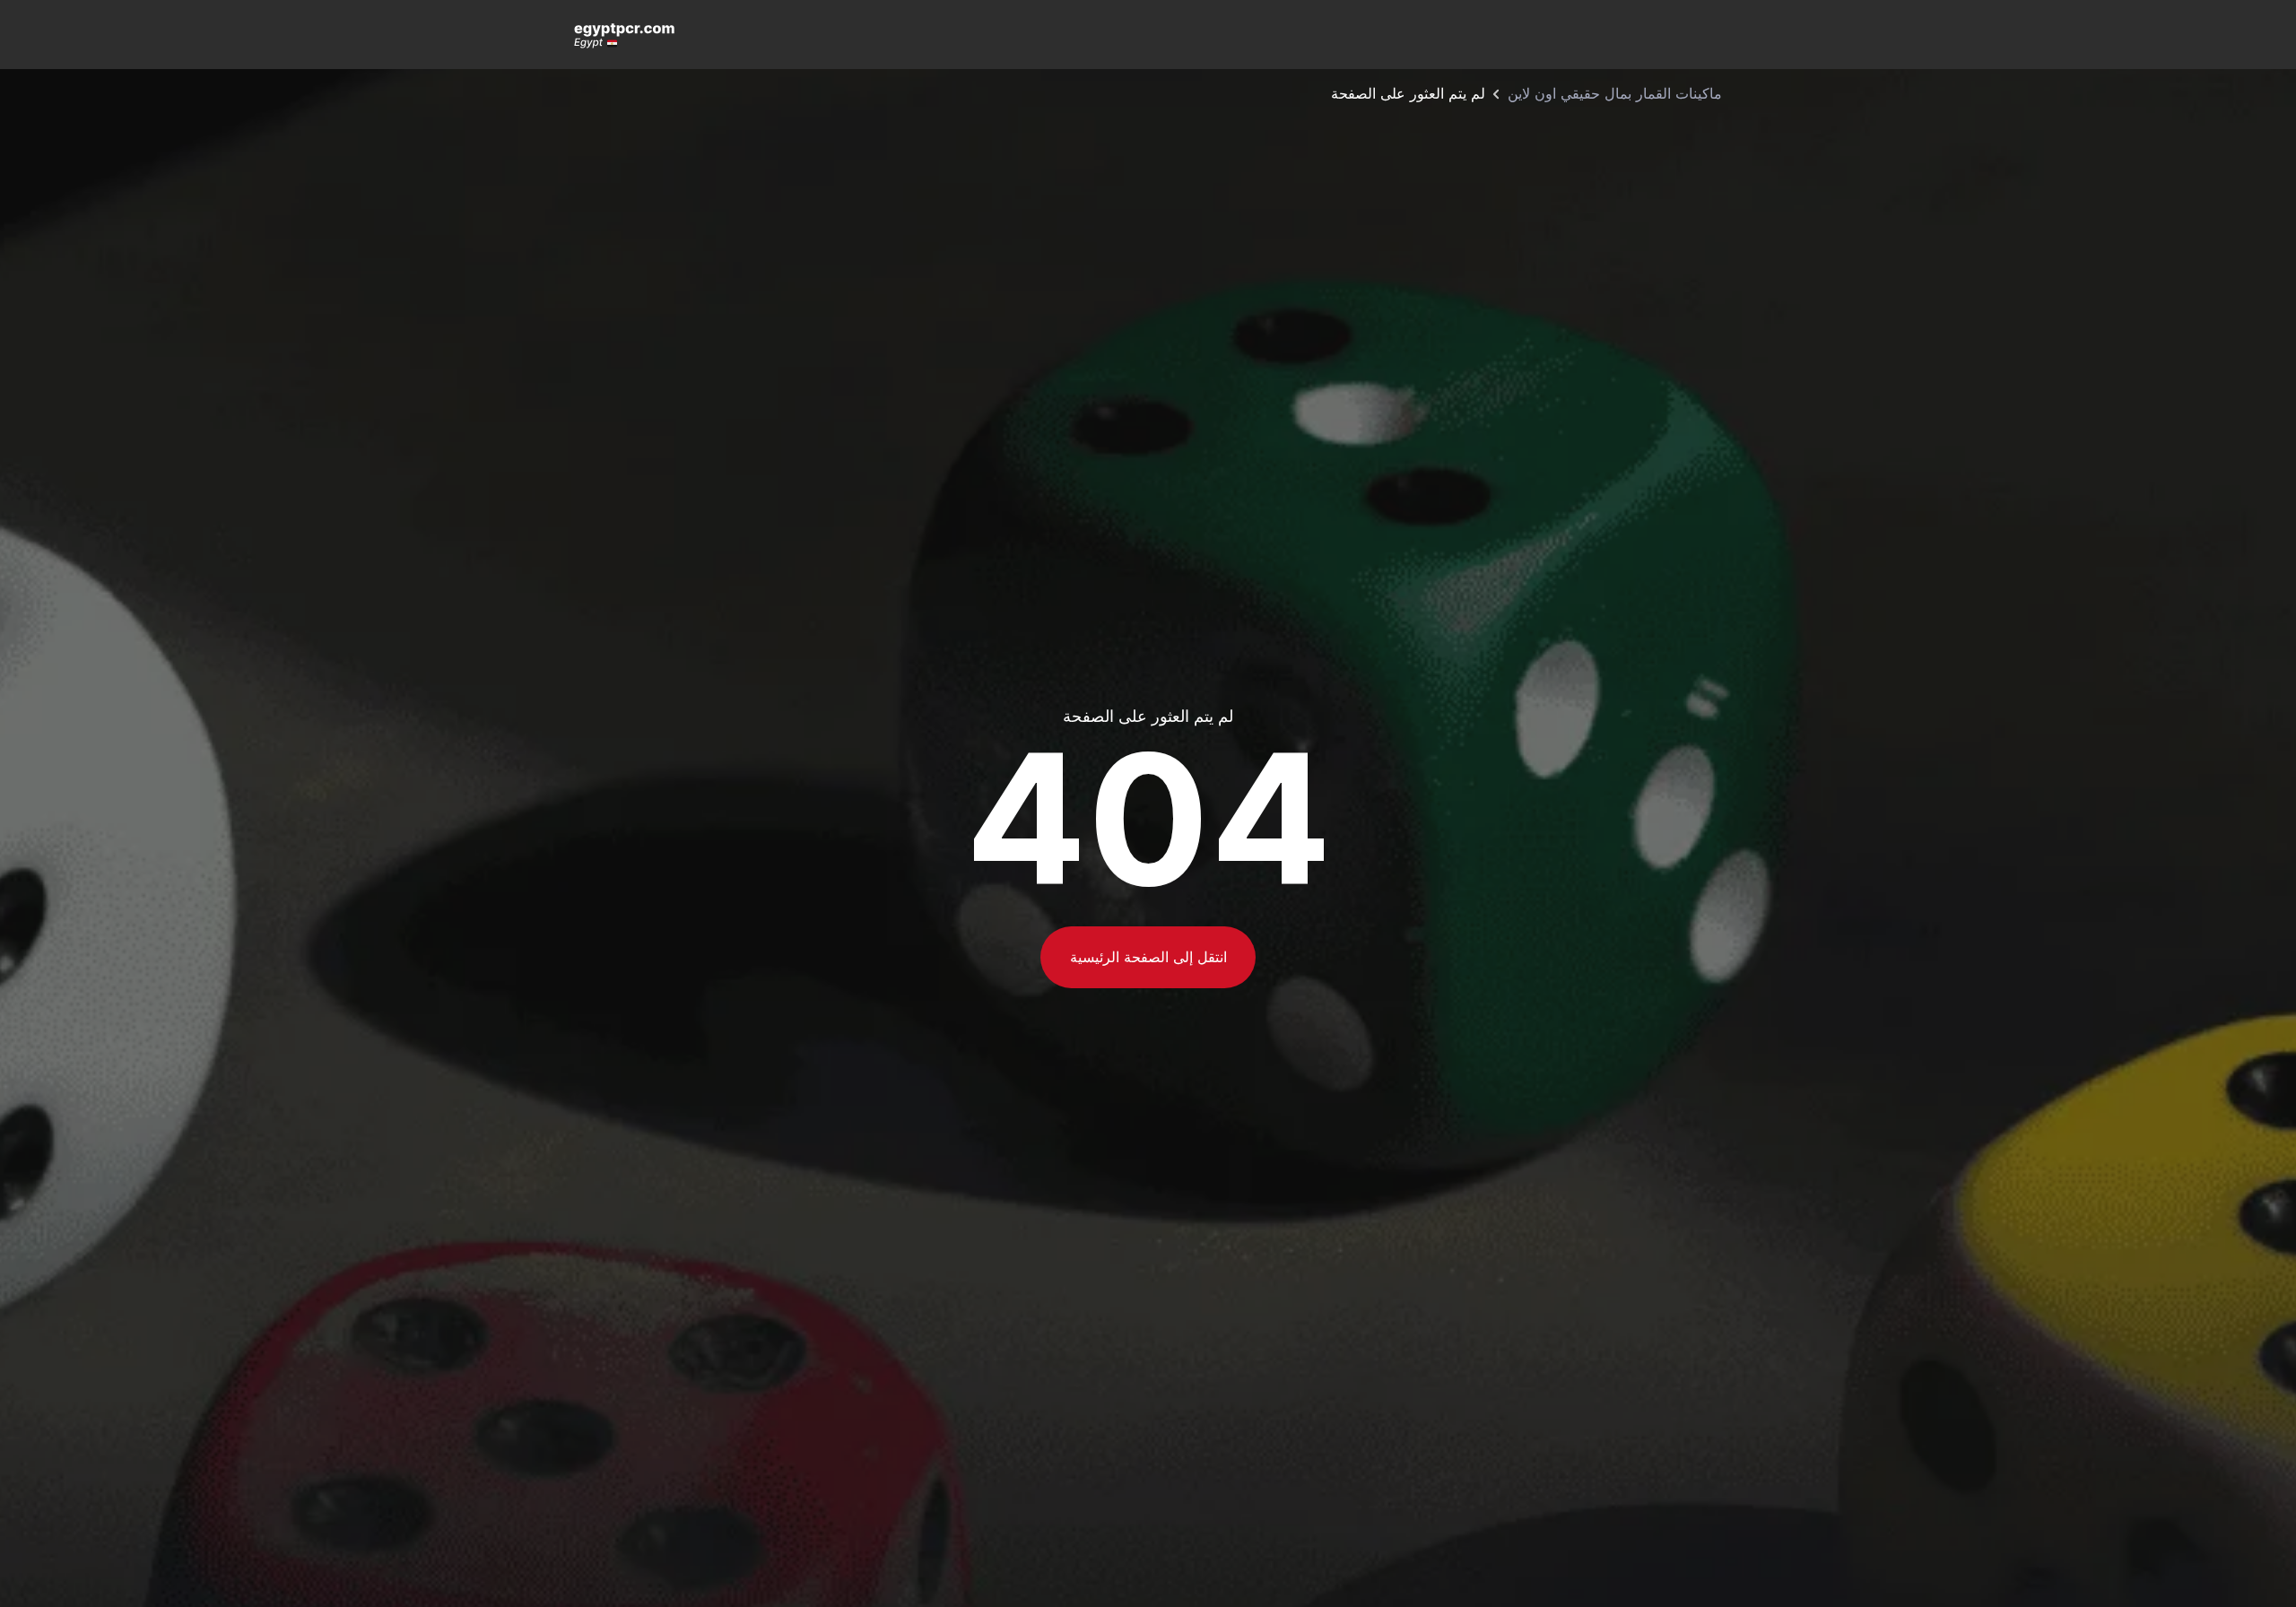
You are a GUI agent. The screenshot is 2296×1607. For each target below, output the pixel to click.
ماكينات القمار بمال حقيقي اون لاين (1615, 93)
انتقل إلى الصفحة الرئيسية (1148, 957)
